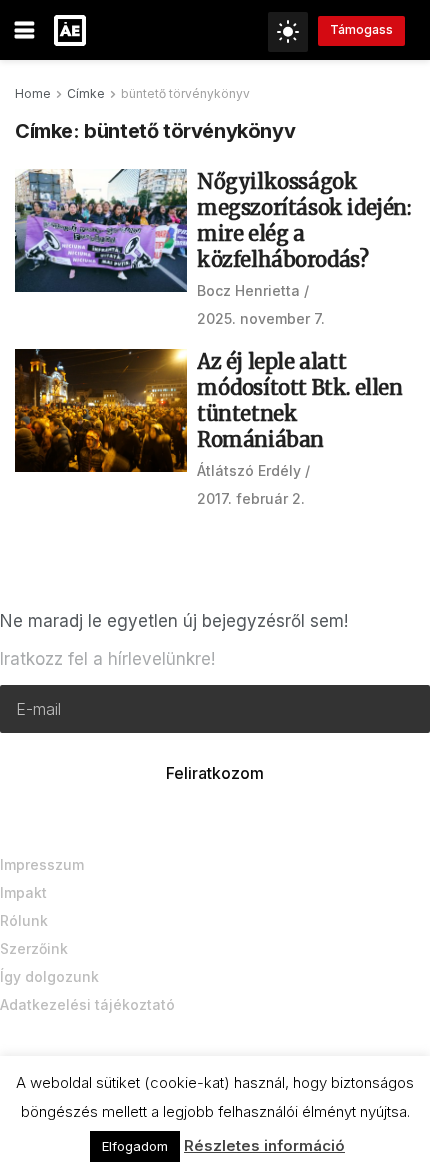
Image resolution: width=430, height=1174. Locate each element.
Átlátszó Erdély (249, 470)
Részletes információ (264, 1145)
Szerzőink (34, 948)
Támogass (361, 29)
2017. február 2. (251, 498)
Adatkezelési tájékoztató (87, 1004)
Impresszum (42, 864)
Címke (86, 93)
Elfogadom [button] (135, 1146)
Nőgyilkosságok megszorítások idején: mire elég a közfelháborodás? (304, 220)
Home (33, 93)
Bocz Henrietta (248, 290)
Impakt (23, 892)
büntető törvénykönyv (185, 93)
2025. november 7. (261, 318)
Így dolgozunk (49, 976)
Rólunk (24, 920)
